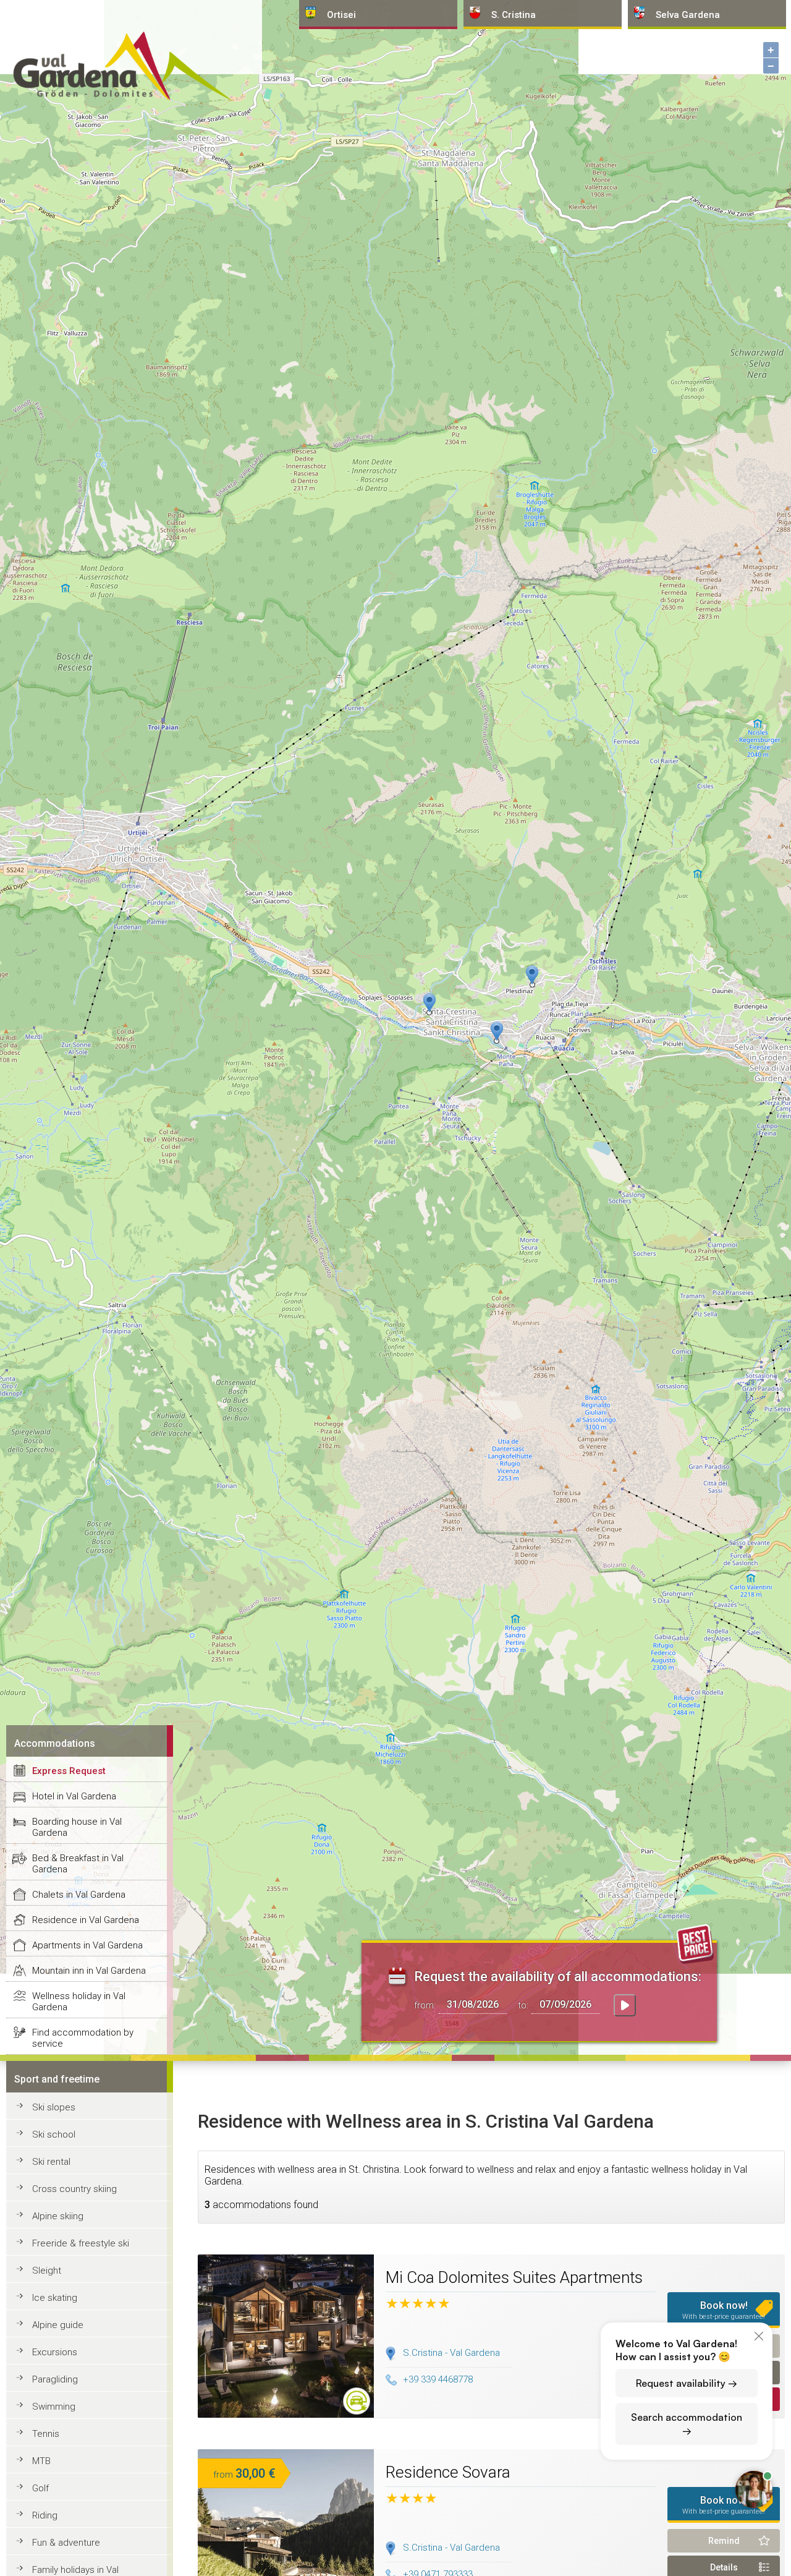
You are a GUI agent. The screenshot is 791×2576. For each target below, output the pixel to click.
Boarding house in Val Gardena (77, 1827)
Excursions (55, 2352)
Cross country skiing (74, 2189)
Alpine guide (58, 2325)
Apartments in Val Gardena (87, 1945)
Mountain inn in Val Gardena (89, 1971)
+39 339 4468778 (438, 2379)
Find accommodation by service (83, 2038)
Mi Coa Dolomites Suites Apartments (514, 2277)
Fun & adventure (66, 2543)
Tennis (46, 2434)
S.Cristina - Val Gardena (451, 2353)
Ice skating (55, 2298)
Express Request (69, 1771)
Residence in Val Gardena (86, 1920)
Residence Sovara (448, 2472)
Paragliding (55, 2379)
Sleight (47, 2271)
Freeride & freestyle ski (81, 2243)
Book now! (724, 2310)
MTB (41, 2461)
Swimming (54, 2407)
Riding (45, 2515)
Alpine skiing (58, 2216)
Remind (724, 2541)
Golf (40, 2488)
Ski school (54, 2135)
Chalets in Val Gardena (79, 1895)
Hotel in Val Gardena (74, 1796)
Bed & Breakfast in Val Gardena (78, 1864)
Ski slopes (54, 2107)
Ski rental (51, 2162)
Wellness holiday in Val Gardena (79, 2002)
